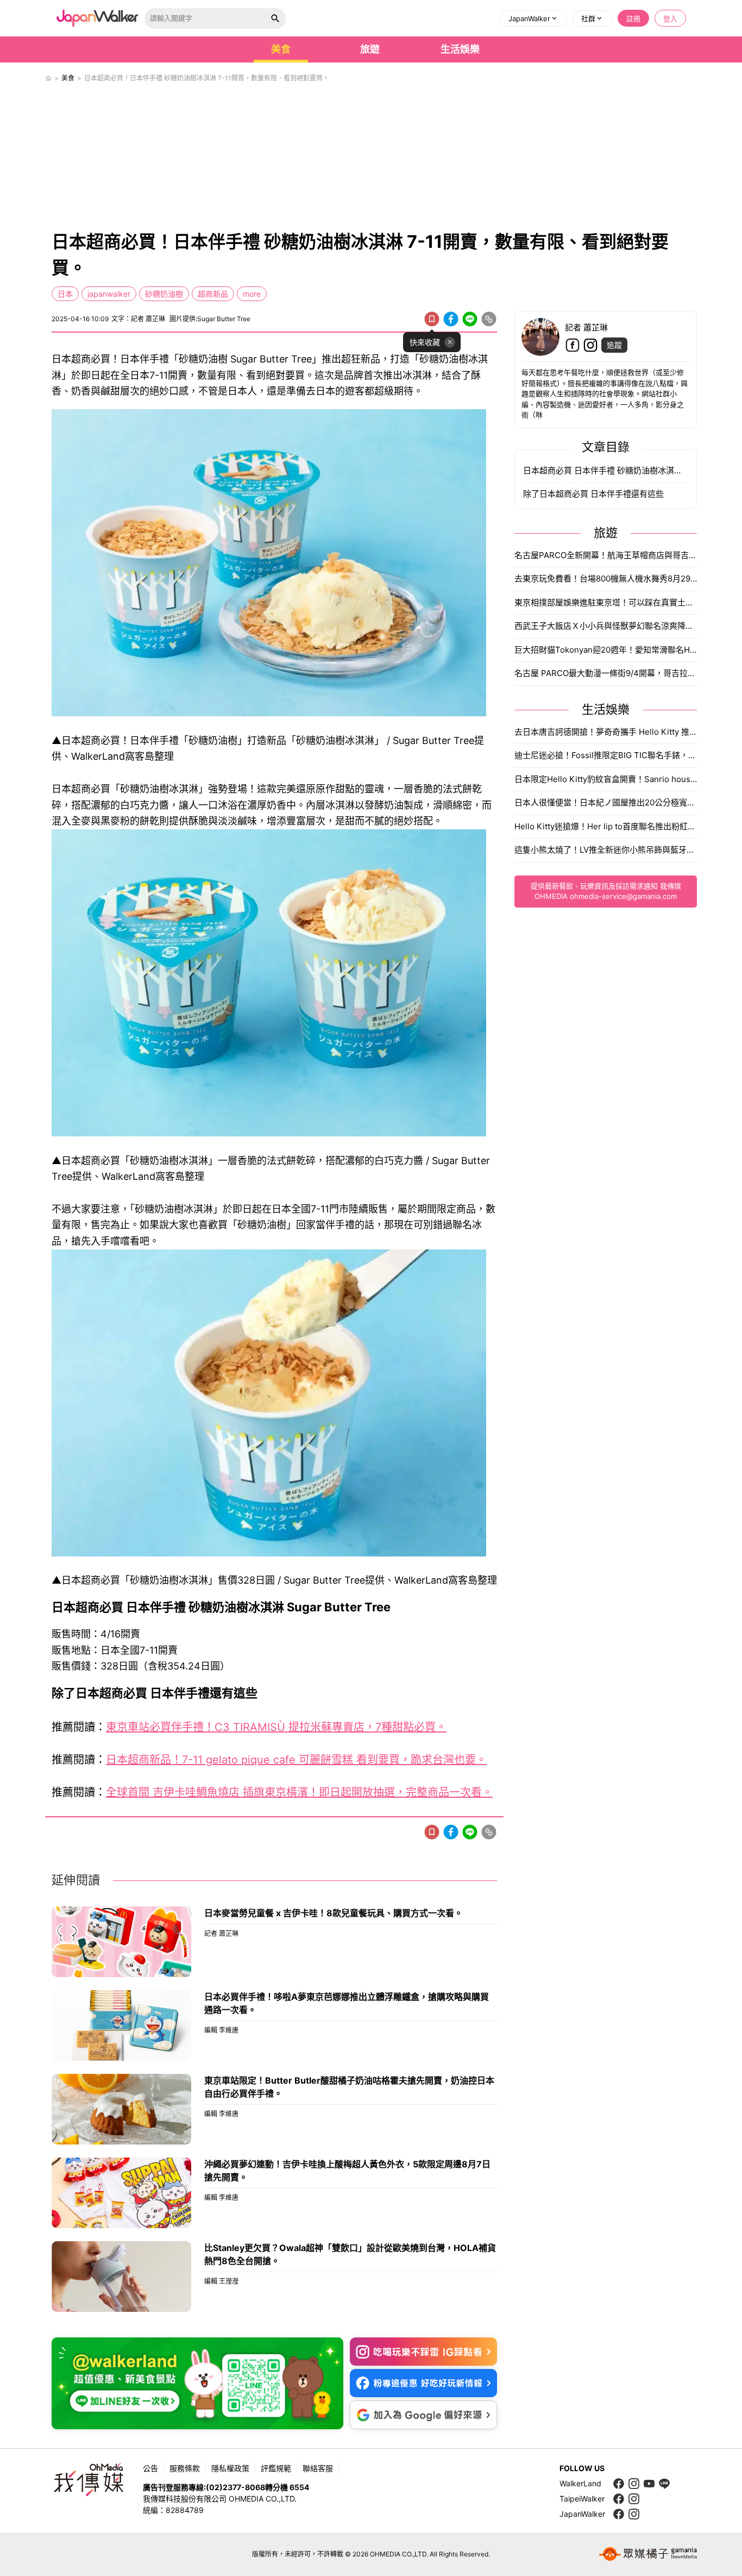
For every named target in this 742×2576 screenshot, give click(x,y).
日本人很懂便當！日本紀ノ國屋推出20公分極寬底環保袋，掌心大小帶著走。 (606, 802)
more (252, 294)
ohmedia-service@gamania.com (623, 896)
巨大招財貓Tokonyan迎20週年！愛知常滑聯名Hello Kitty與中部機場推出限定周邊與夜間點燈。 (606, 650)
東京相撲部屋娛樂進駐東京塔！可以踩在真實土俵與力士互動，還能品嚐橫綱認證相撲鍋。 (606, 602)
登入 (670, 18)
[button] (533, 18)
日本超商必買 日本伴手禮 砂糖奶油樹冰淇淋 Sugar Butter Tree (606, 470)
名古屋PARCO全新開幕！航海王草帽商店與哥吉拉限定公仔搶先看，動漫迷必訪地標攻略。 (606, 555)
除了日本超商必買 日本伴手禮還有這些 (593, 494)
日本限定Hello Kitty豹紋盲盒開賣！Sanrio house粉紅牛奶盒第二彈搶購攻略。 (606, 779)
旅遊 (370, 49)
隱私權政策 (230, 2468)
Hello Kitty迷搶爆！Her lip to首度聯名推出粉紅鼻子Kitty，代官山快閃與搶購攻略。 (606, 826)
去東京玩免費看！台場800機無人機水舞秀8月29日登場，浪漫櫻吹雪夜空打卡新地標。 (606, 579)
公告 (150, 2468)
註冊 (633, 18)
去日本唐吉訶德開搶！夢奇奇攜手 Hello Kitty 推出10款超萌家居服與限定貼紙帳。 (606, 732)
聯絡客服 (318, 2468)
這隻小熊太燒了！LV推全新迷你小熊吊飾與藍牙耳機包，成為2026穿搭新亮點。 (606, 850)
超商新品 (213, 294)
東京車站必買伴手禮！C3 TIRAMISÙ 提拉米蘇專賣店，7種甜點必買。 (276, 1727)
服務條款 (185, 2468)
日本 (65, 294)
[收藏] (432, 319)
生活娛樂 (460, 49)
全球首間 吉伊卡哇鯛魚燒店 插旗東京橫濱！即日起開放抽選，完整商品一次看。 (299, 1792)
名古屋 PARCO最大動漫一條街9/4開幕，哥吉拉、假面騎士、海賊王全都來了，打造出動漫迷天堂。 (606, 673)
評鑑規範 (276, 2468)
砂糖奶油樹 (164, 294)
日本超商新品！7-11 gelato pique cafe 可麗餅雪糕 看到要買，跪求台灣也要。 (296, 1760)
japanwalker (109, 294)
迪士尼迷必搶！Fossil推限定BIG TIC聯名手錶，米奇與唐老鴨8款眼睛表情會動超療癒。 (606, 755)
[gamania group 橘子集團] (648, 2554)
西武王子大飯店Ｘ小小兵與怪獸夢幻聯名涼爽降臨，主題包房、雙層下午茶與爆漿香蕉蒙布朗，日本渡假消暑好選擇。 (606, 626)
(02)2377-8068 (235, 2487)
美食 (281, 49)
